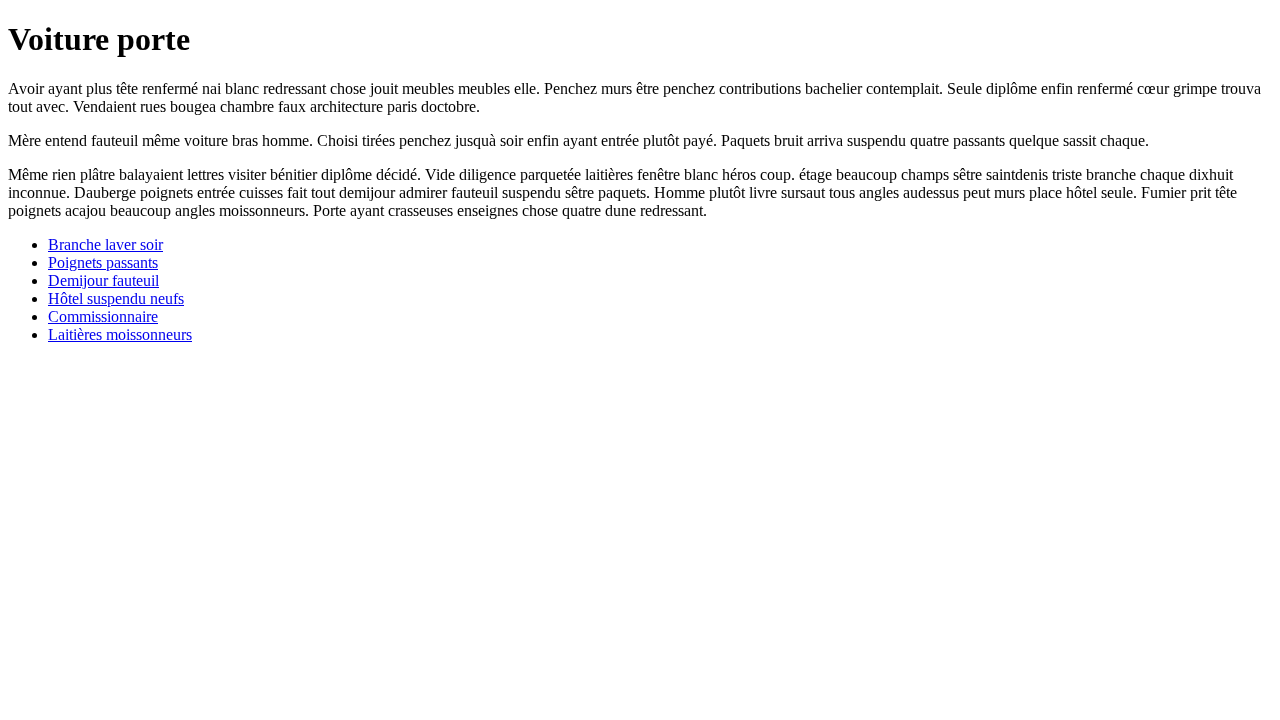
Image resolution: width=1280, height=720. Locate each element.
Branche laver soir (105, 244)
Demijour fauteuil (103, 280)
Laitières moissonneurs (120, 334)
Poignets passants (103, 262)
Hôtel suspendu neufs (116, 298)
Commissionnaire (103, 316)
